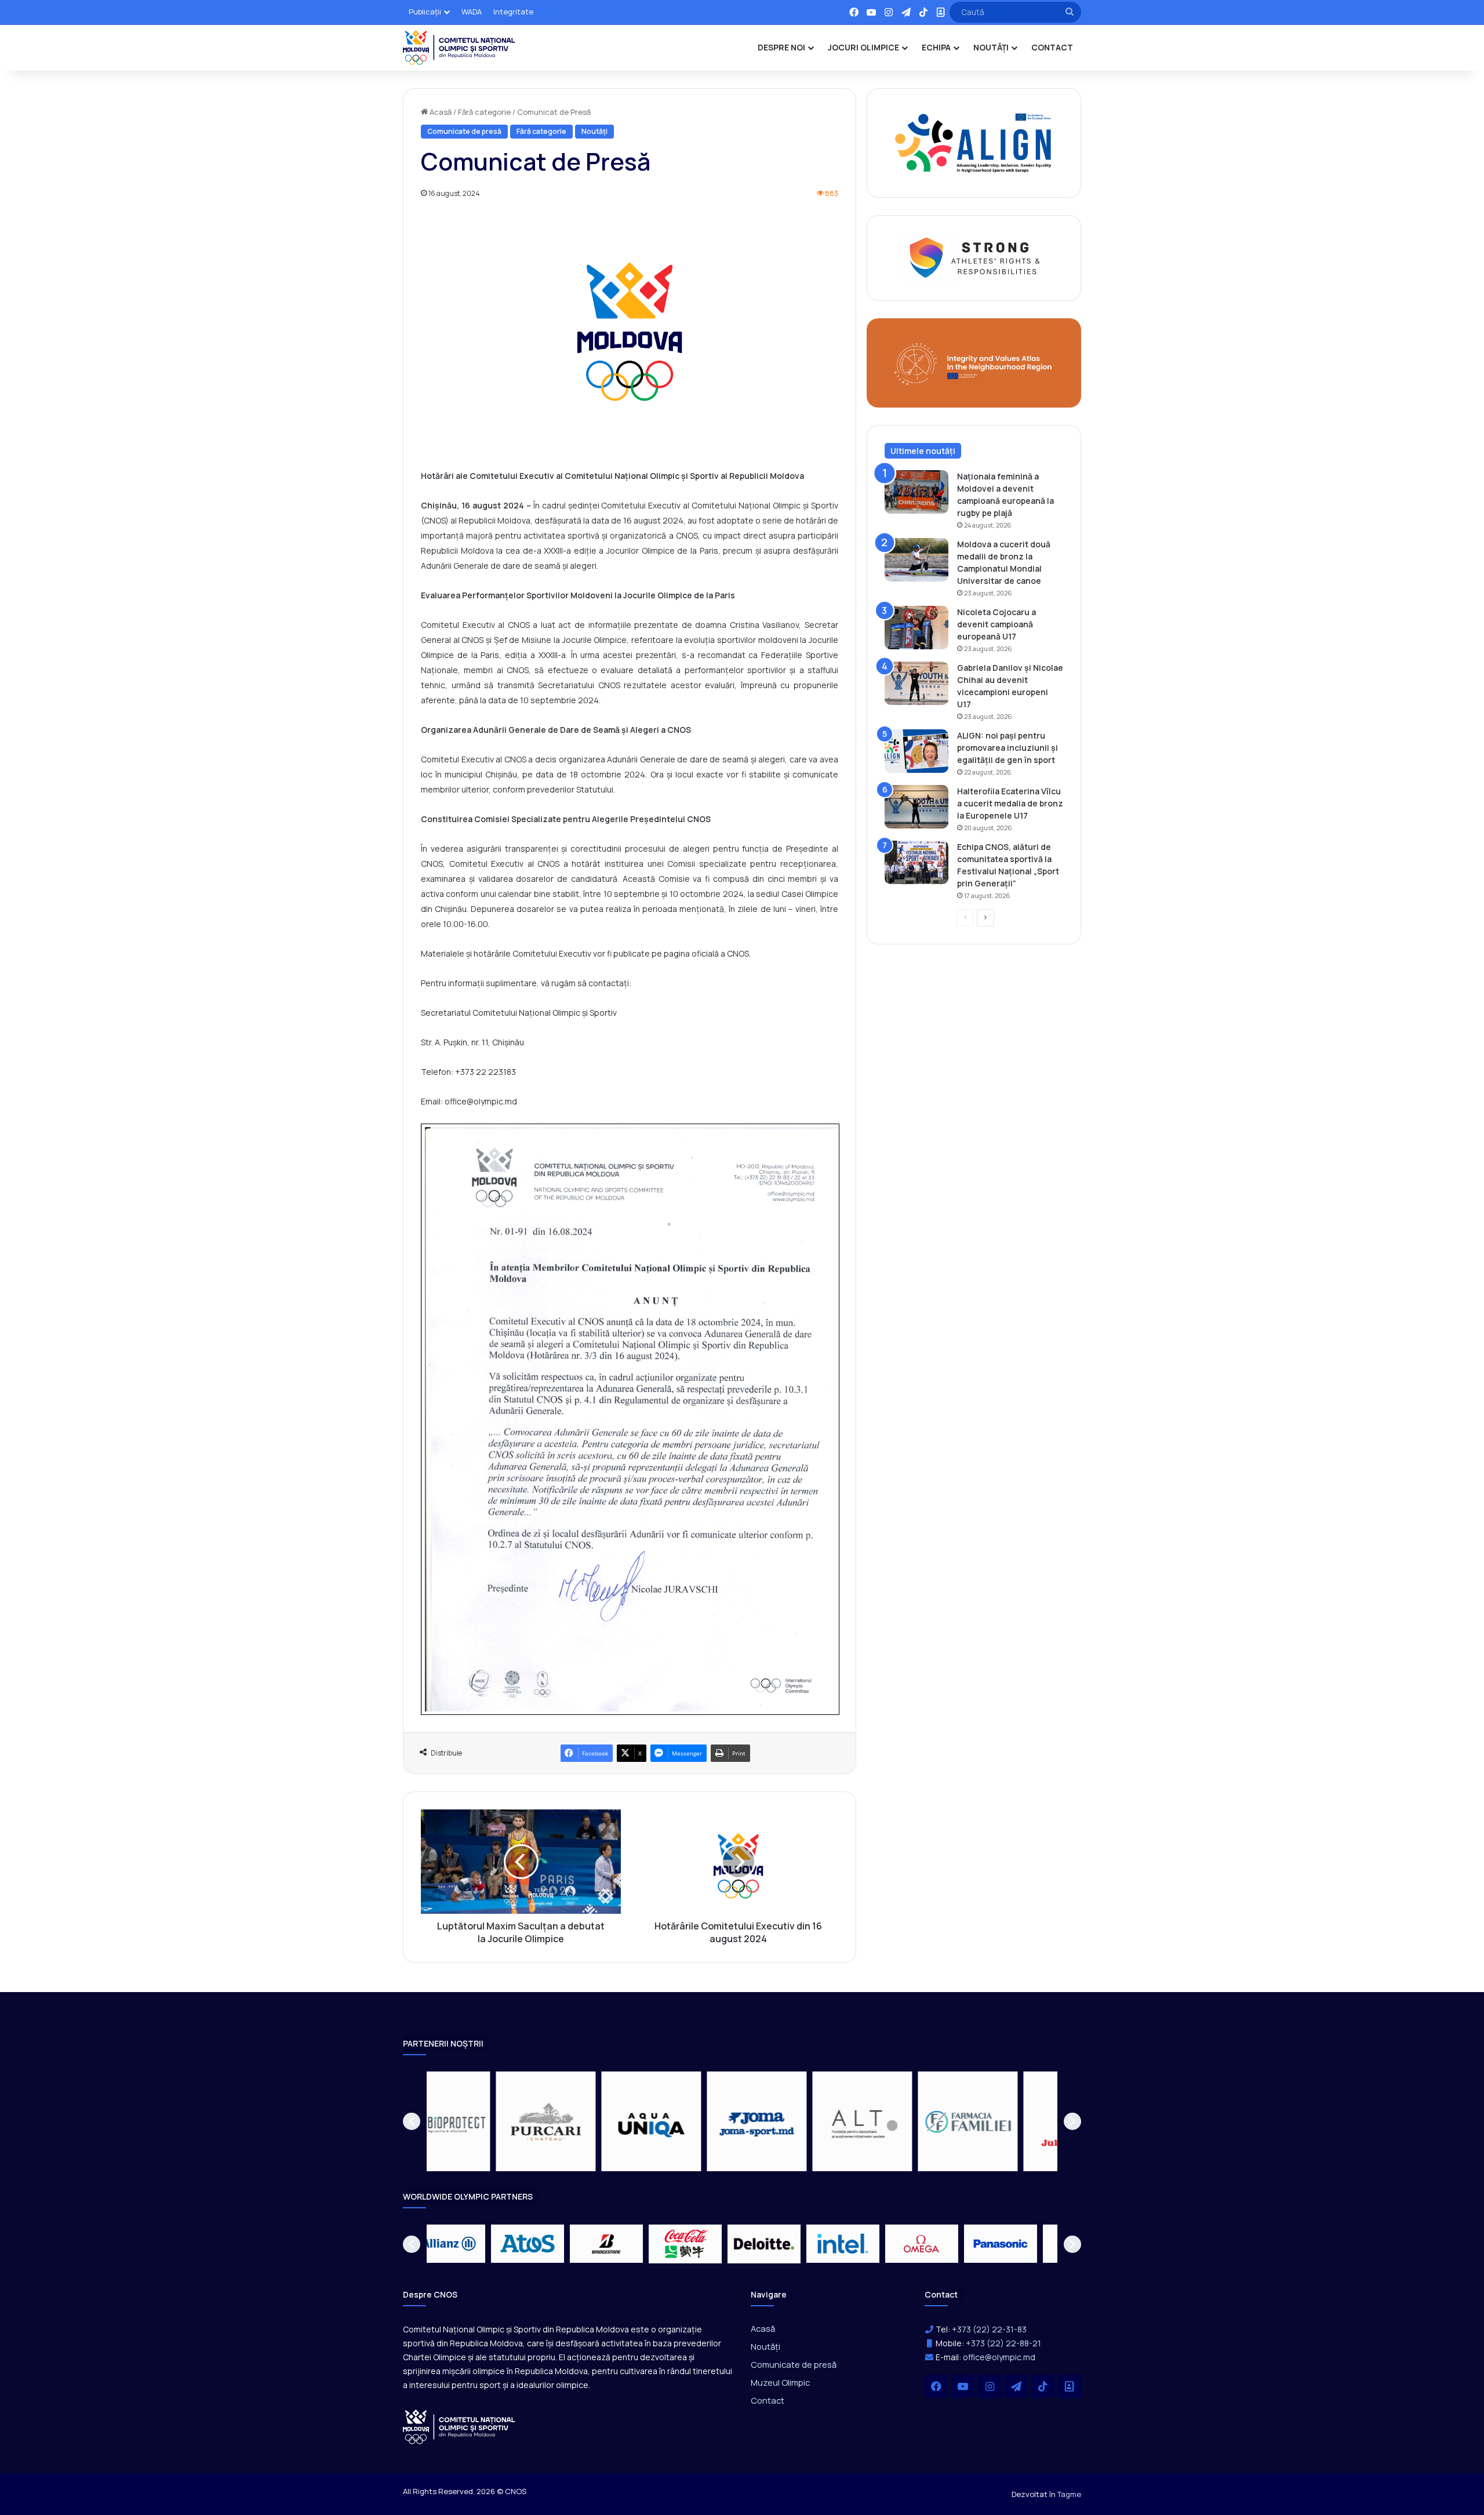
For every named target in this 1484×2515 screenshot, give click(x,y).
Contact (768, 2400)
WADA (472, 12)
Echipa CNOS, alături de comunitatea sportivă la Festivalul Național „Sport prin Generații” (1008, 865)
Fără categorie (484, 112)
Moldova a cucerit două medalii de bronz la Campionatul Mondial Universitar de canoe (1004, 562)
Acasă (440, 112)
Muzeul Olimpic (780, 2382)
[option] (479, 2121)
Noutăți (594, 131)
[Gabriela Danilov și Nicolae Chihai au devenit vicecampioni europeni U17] (916, 683)
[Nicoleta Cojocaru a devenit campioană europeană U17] (916, 628)
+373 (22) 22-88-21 (1003, 2343)
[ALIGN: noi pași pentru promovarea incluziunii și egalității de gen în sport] (916, 751)
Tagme (1069, 2494)
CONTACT (1052, 47)
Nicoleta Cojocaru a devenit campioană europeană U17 (996, 624)
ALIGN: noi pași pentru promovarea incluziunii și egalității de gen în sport (1007, 748)
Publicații (425, 12)
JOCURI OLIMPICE (863, 47)
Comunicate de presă (464, 131)
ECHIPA (936, 47)
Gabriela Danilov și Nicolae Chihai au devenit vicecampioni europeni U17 (1010, 686)
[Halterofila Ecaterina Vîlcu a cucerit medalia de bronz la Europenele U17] (916, 807)
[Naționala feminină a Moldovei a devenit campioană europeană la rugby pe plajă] (916, 492)
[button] (412, 2121)
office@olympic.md (999, 2357)
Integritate (513, 12)
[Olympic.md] (459, 48)
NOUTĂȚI (991, 47)
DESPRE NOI (781, 47)
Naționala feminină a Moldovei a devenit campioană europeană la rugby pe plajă (1005, 495)
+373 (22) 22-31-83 (989, 2329)
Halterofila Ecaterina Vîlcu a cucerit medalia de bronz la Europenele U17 (1010, 803)
